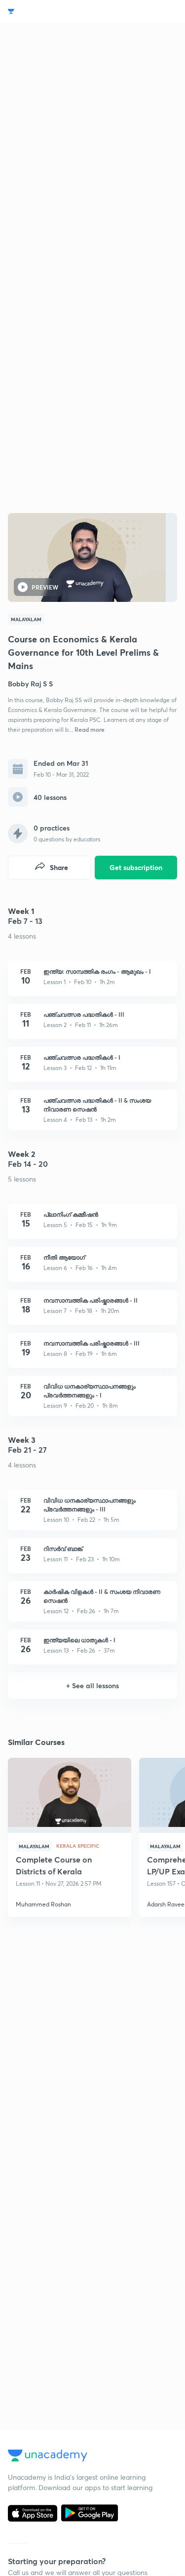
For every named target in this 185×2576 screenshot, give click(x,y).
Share (59, 867)
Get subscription (136, 867)
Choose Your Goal (51, 12)
